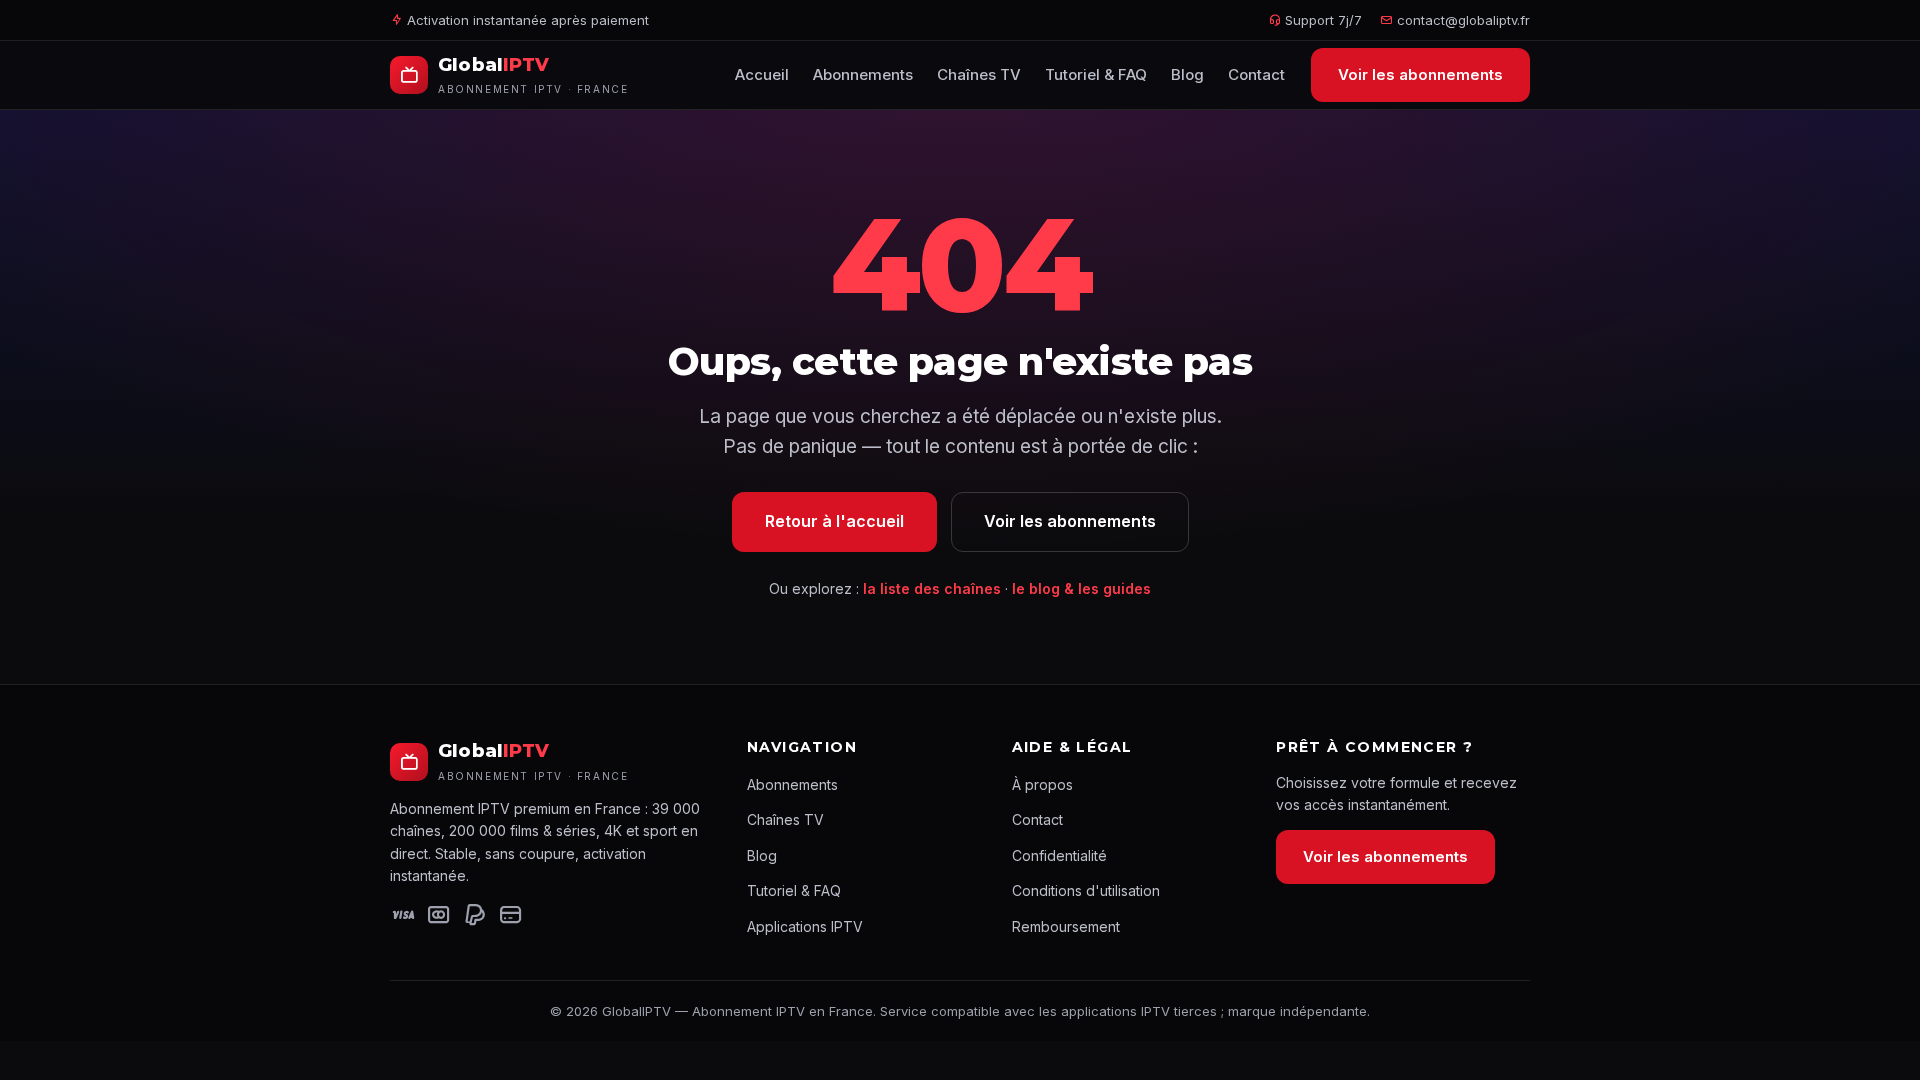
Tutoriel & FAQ (1096, 74)
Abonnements (863, 74)
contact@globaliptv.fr (1463, 20)
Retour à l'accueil (834, 521)
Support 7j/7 (1321, 20)
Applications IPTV (805, 926)
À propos (1042, 784)
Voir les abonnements (1420, 74)
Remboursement (1066, 926)
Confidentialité (1059, 855)
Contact (1256, 74)
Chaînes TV (979, 74)
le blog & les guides (1081, 588)
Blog (1187, 74)
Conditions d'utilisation (1086, 890)
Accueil (762, 74)
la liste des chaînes (932, 588)
